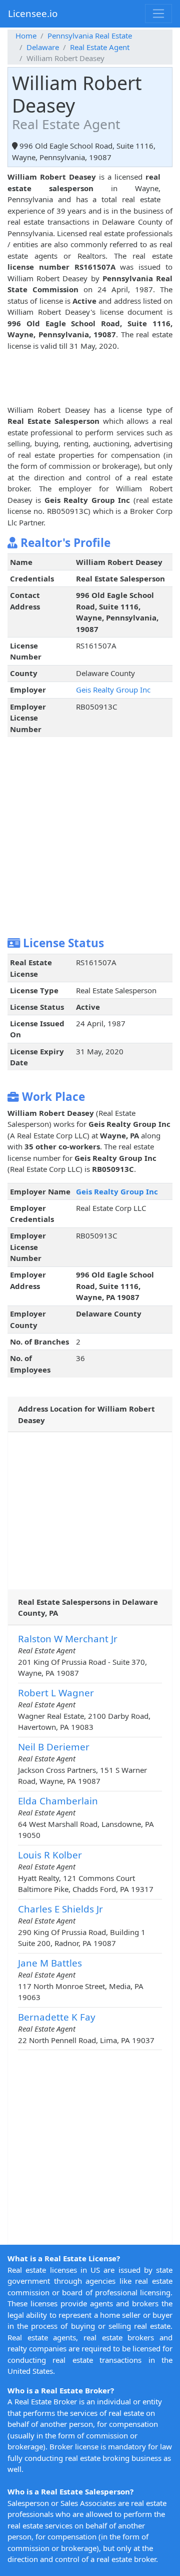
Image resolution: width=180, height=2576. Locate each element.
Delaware (43, 47)
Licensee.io (33, 13)
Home (26, 36)
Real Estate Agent (100, 47)
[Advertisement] (87, 376)
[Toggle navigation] (158, 14)
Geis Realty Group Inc (113, 690)
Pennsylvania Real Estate (90, 36)
